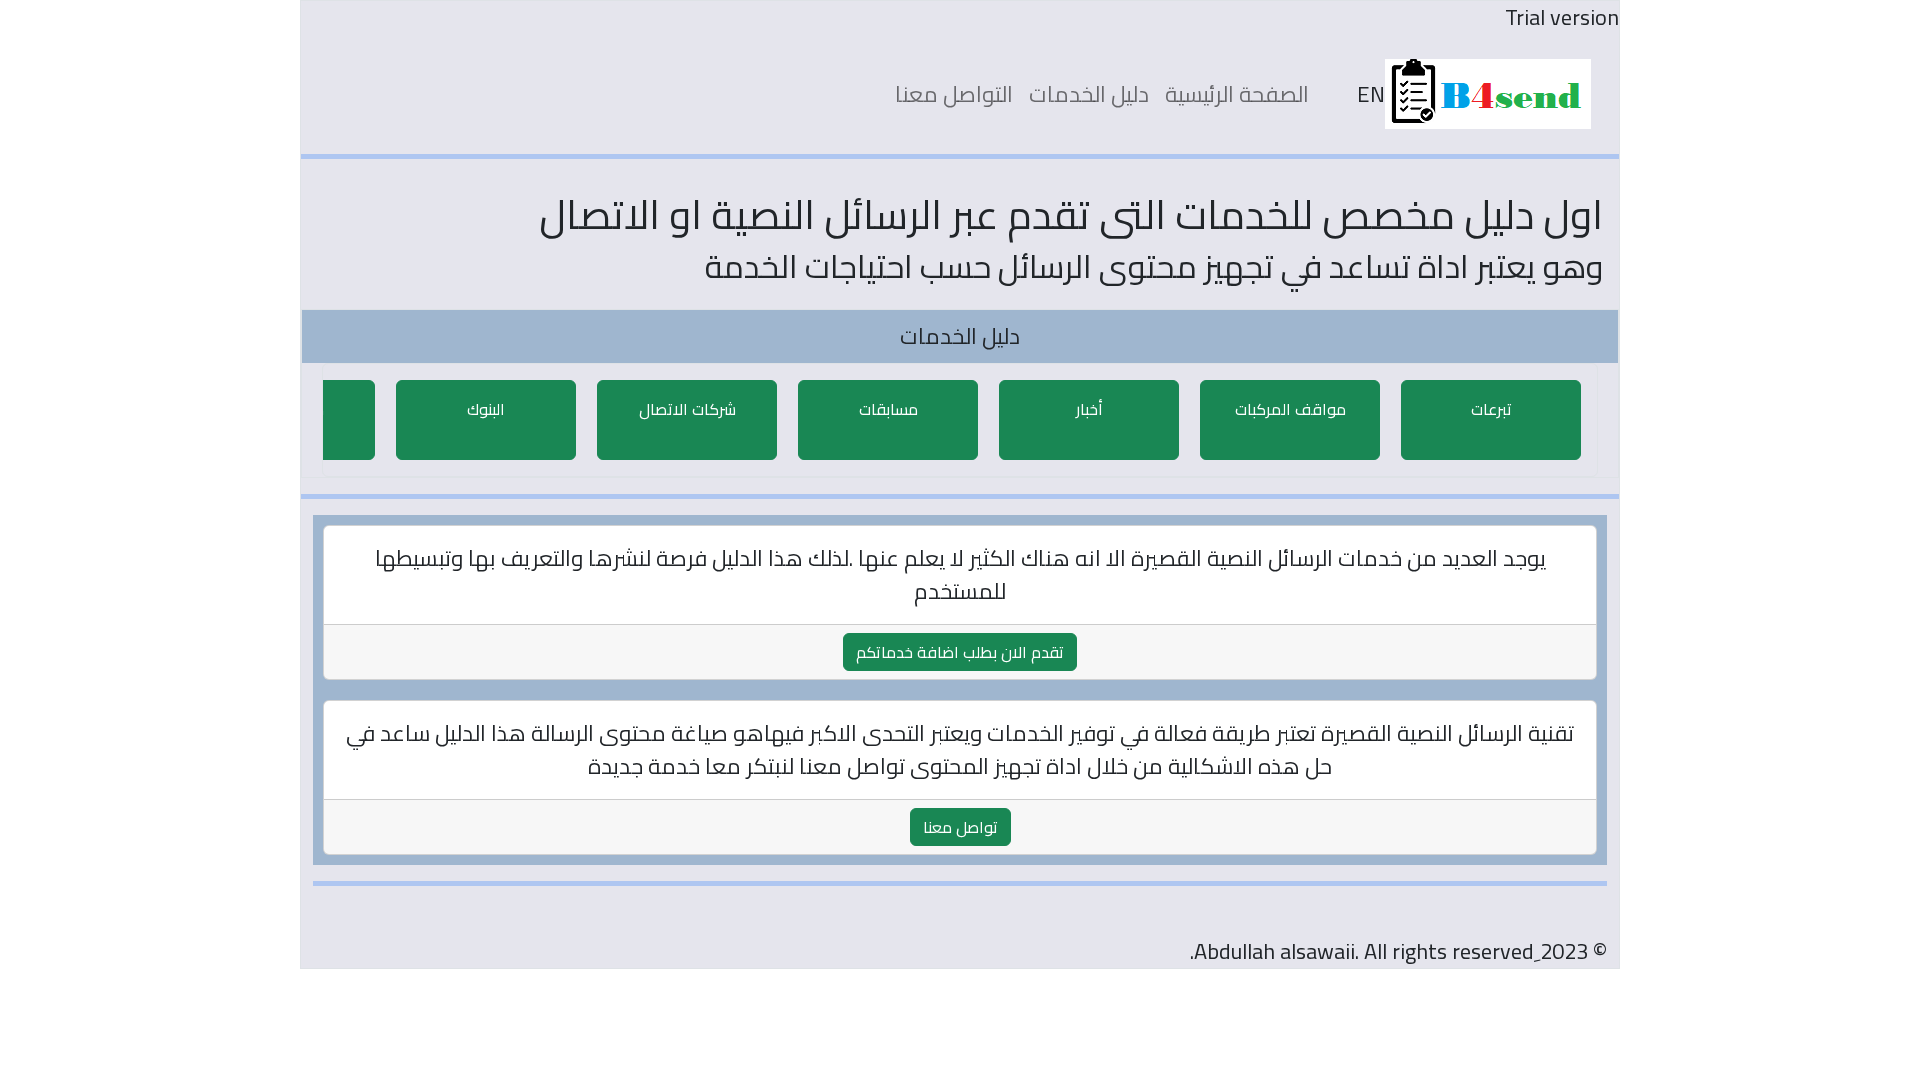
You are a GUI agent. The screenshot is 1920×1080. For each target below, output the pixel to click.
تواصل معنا (960, 827)
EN (1371, 94)
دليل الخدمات (1089, 94)
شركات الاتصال (687, 409)
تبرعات (1491, 409)
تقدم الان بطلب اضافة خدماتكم (960, 652)
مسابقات (888, 409)
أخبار (1089, 409)
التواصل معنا (954, 94)
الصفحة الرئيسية (1237, 94)
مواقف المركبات (1290, 409)
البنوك (486, 409)
